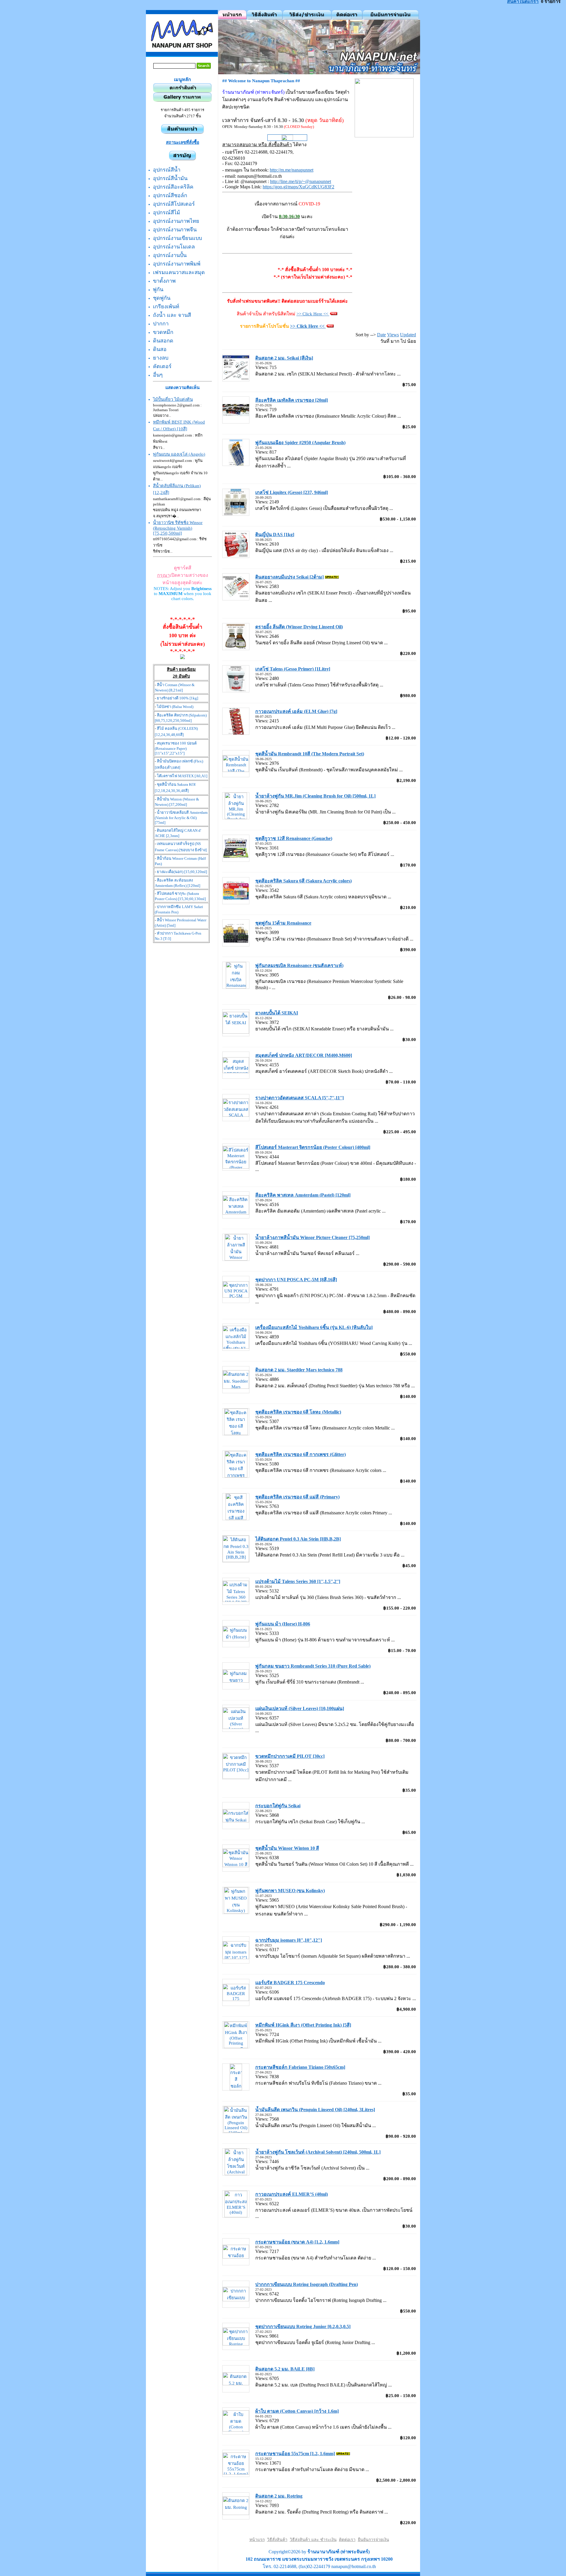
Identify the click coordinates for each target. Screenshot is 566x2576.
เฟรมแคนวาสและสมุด (179, 272)
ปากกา (161, 324)
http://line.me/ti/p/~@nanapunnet (301, 181)
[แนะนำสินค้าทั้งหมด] (182, 132)
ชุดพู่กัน (162, 298)
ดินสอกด (163, 341)
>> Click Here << (313, 314)
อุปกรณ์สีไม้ (167, 213)
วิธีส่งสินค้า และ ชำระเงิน (313, 2540)
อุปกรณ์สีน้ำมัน (170, 178)
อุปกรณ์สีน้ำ (167, 170)
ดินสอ (160, 349)
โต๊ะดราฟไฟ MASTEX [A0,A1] (182, 776)
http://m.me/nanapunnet (292, 170)
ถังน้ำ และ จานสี (172, 315)
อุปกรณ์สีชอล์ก (170, 195)
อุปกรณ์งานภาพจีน (175, 230)
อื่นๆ (158, 375)
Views (393, 335)
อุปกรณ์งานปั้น (170, 255)
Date (381, 335)
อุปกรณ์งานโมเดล (174, 247)
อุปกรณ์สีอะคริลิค (173, 187)
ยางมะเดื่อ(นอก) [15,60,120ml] (182, 872)
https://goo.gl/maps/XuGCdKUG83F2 (298, 187)
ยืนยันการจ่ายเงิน (374, 2540)
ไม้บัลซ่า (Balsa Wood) (175, 707)
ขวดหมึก (163, 332)
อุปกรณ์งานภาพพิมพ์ (177, 264)
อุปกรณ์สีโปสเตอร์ (174, 204)
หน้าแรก (257, 2540)
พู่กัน (158, 289)
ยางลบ (161, 358)
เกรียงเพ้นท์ (166, 307)
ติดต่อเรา (347, 2540)
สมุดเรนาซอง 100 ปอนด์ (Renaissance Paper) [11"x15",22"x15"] (176, 748)
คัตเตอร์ (162, 366)
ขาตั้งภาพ (164, 281)
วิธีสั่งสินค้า (277, 2540)
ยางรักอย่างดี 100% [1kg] (177, 698)
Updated (408, 335)
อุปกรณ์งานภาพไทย (176, 221)
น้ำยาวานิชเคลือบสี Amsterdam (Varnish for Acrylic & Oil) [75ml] (181, 817)
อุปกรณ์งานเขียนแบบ (177, 238)
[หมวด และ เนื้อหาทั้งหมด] (182, 159)
